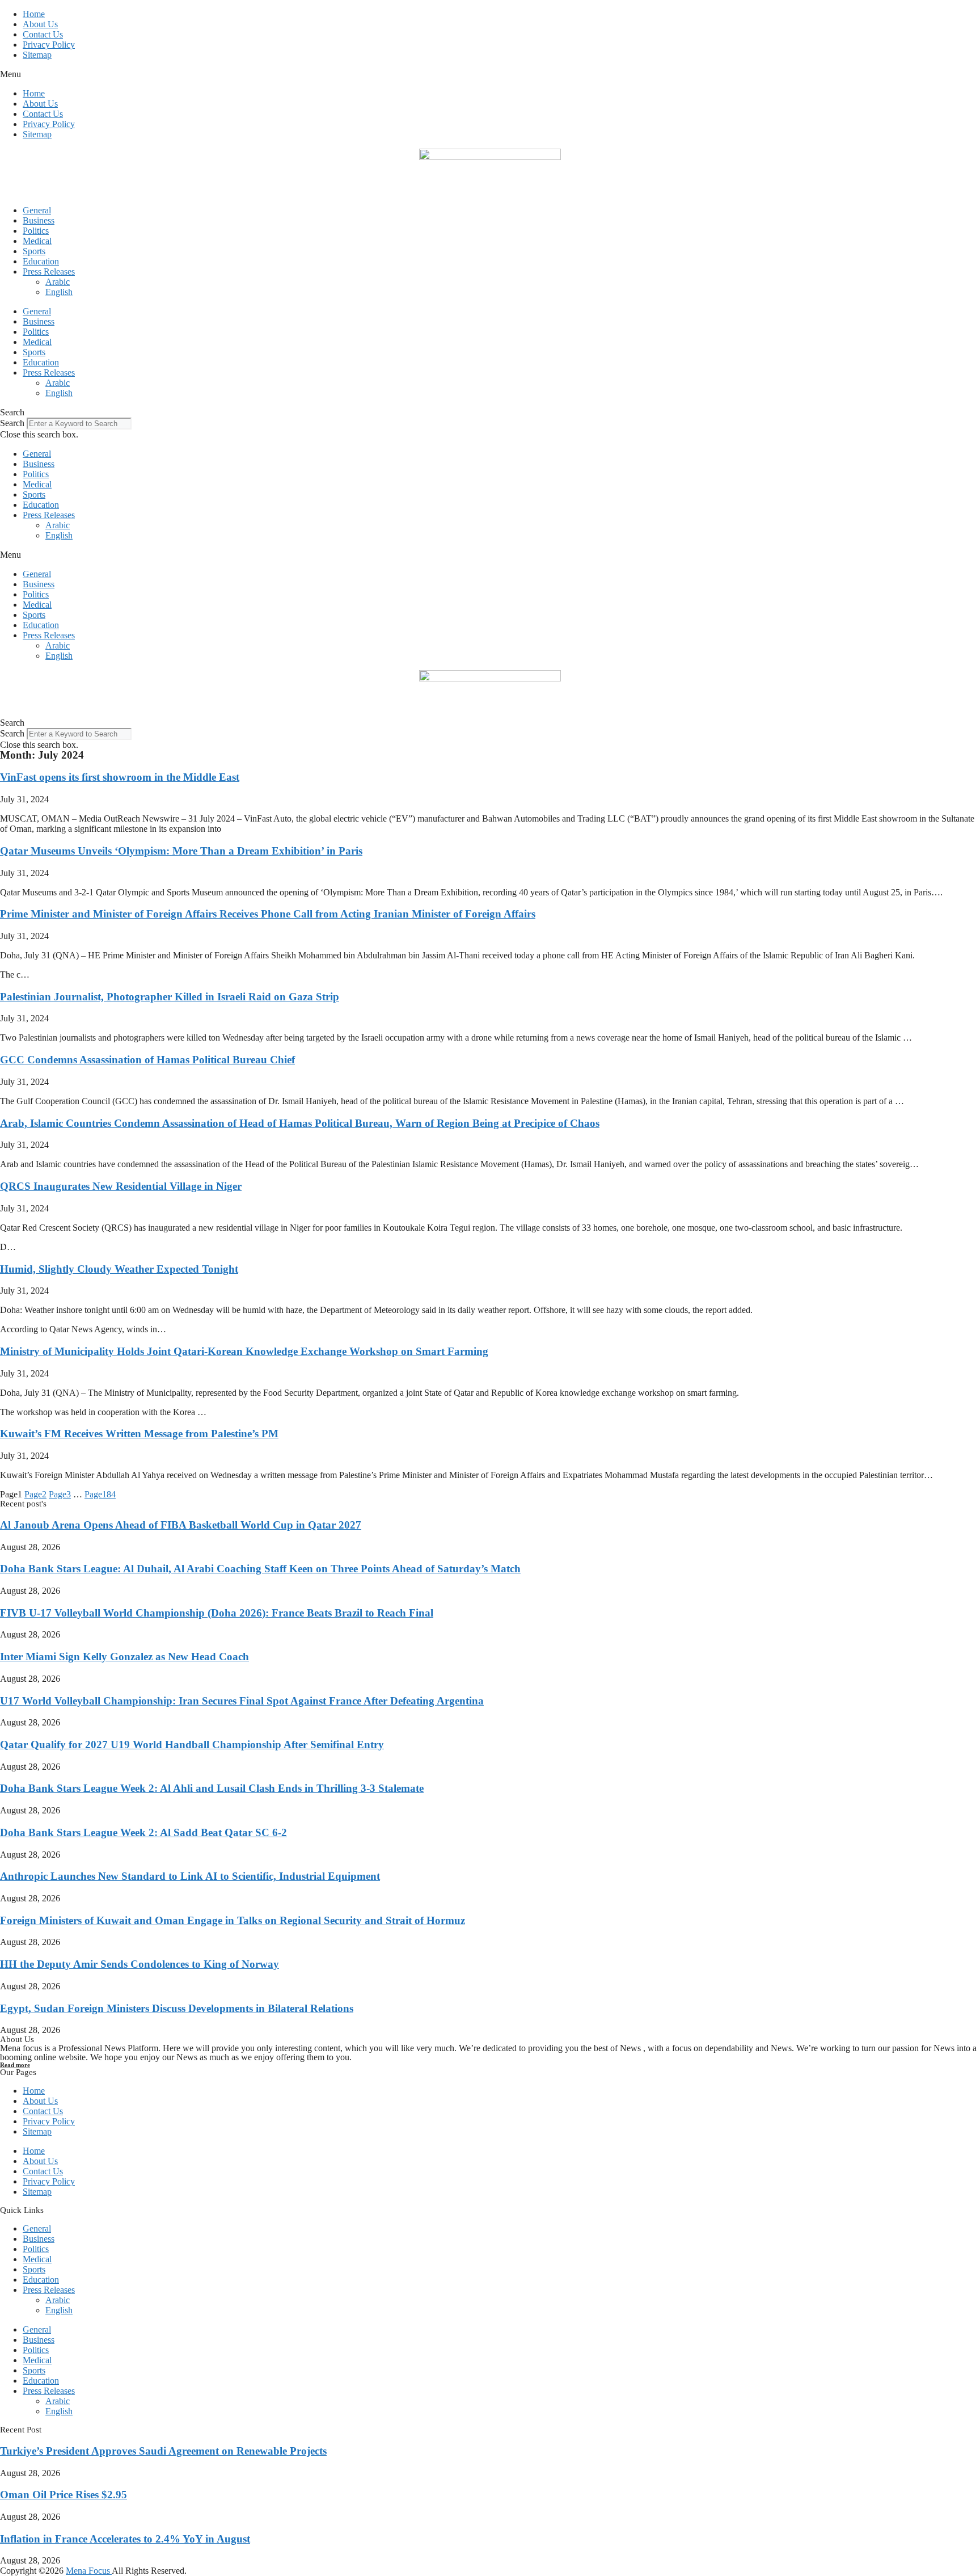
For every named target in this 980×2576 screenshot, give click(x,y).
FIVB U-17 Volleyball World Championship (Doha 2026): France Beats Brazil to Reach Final (217, 1613)
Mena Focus (89, 2571)
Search (12, 423)
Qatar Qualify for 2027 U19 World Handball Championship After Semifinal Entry (192, 1744)
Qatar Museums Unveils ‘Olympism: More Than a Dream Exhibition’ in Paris (181, 851)
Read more (15, 2065)
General (37, 210)
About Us (40, 24)
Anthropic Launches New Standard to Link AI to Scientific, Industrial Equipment (190, 1876)
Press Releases (49, 272)
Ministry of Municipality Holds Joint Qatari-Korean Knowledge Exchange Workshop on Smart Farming (244, 1351)
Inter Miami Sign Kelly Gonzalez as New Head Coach (124, 1657)
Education (41, 261)
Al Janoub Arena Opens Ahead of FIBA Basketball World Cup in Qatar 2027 (181, 1525)
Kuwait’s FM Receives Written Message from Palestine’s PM (139, 1434)
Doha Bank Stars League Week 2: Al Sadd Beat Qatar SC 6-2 (143, 1832)
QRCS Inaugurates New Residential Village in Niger (121, 1186)
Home (34, 14)
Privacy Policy (49, 45)
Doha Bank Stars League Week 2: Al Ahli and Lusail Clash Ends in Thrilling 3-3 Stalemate (212, 1788)
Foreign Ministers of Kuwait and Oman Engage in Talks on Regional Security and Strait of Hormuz (233, 1920)
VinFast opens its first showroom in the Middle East (120, 777)
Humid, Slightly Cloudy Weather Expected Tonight (119, 1269)
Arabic (58, 282)
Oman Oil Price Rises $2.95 (64, 2495)
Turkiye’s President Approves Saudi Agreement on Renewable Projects (163, 2451)
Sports (34, 251)
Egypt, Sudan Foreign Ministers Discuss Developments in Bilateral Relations (177, 2008)
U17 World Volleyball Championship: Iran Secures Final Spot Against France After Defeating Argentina (242, 1701)
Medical (37, 241)
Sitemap (37, 55)
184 (100, 1494)
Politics (36, 231)
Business (39, 220)
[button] (490, 74)
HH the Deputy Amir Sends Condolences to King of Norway (140, 1964)
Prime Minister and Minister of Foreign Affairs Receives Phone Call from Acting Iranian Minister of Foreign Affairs (268, 914)
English (59, 292)
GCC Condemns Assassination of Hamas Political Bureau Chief (147, 1060)
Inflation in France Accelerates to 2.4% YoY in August (125, 2539)
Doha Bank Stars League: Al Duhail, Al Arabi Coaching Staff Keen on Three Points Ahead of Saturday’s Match (260, 1569)
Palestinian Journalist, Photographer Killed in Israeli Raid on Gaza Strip (170, 997)
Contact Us (43, 34)
